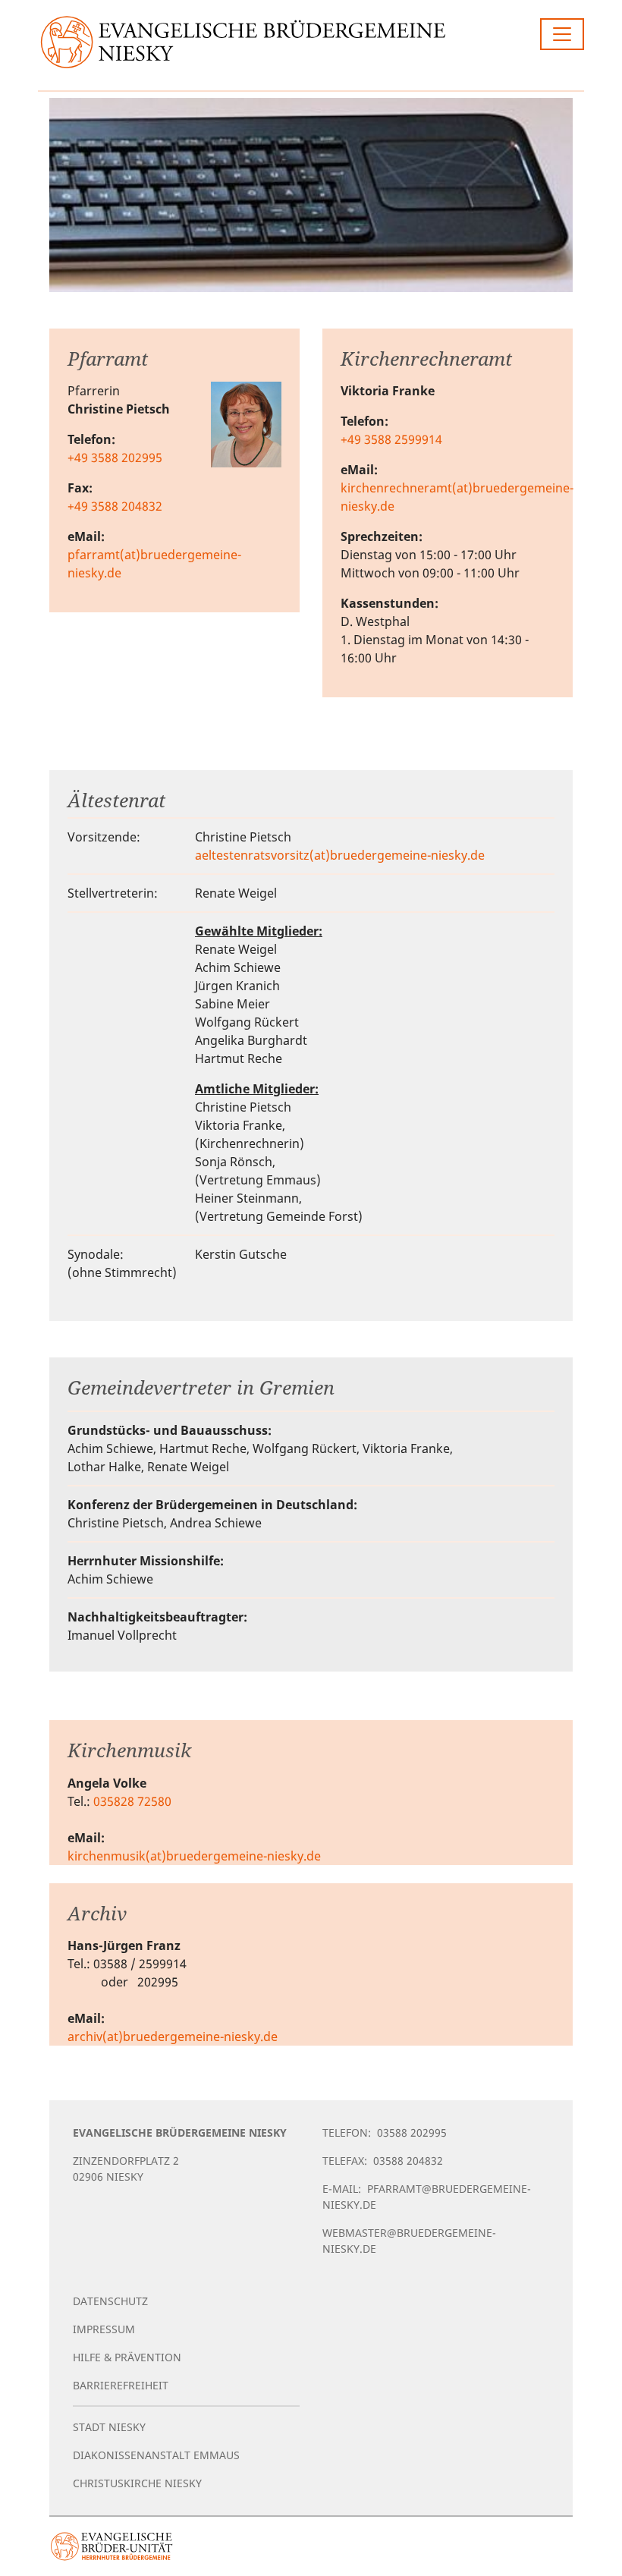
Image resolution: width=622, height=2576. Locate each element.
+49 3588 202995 (115, 458)
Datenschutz (110, 2301)
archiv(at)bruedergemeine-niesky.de (173, 2037)
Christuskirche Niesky (137, 2483)
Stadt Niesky (109, 2427)
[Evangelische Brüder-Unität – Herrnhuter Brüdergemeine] (112, 2546)
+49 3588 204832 (115, 506)
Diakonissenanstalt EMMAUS (156, 2455)
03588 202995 (412, 2133)
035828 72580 (132, 1801)
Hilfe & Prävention (127, 2357)
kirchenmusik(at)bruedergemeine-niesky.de (194, 1856)
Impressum (104, 2329)
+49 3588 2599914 (391, 439)
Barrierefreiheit (121, 2385)
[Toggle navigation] (562, 34)
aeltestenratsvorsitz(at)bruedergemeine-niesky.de (340, 855)
